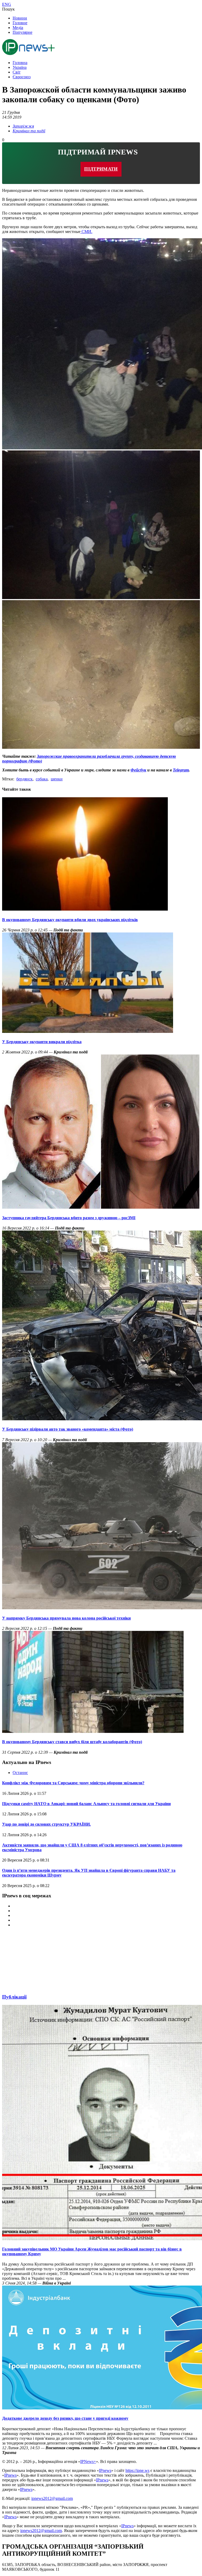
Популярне (22, 32)
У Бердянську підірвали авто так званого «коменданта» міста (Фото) (68, 1429)
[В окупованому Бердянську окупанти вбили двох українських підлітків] (85, 909)
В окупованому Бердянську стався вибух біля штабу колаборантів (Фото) (72, 1742)
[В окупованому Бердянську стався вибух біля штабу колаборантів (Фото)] (93, 1731)
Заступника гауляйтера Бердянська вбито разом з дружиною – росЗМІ (69, 1218)
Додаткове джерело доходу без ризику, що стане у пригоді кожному (65, 2418)
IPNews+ (88, 2461)
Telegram (181, 770)
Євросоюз (22, 77)
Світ (17, 72)
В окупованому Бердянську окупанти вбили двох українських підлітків (70, 920)
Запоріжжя (23, 126)
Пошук (8, 9)
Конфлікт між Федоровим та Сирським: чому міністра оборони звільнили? (73, 1783)
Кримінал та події (29, 131)
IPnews (105, 2470)
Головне (20, 23)
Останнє (20, 1773)
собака (42, 779)
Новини (20, 18)
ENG (7, 4)
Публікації (14, 1997)
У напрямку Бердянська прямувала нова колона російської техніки (66, 1618)
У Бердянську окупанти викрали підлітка (42, 1042)
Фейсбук (138, 770)
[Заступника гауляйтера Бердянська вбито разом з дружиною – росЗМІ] (101, 1207)
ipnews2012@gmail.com (52, 2498)
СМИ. (86, 232)
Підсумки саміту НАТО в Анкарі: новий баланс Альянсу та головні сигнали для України (86, 1804)
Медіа (18, 28)
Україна (20, 67)
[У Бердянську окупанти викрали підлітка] (88, 1031)
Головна (20, 63)
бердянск (24, 779)
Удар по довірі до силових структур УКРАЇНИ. (46, 1824)
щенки (57, 779)
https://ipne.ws (137, 2470)
